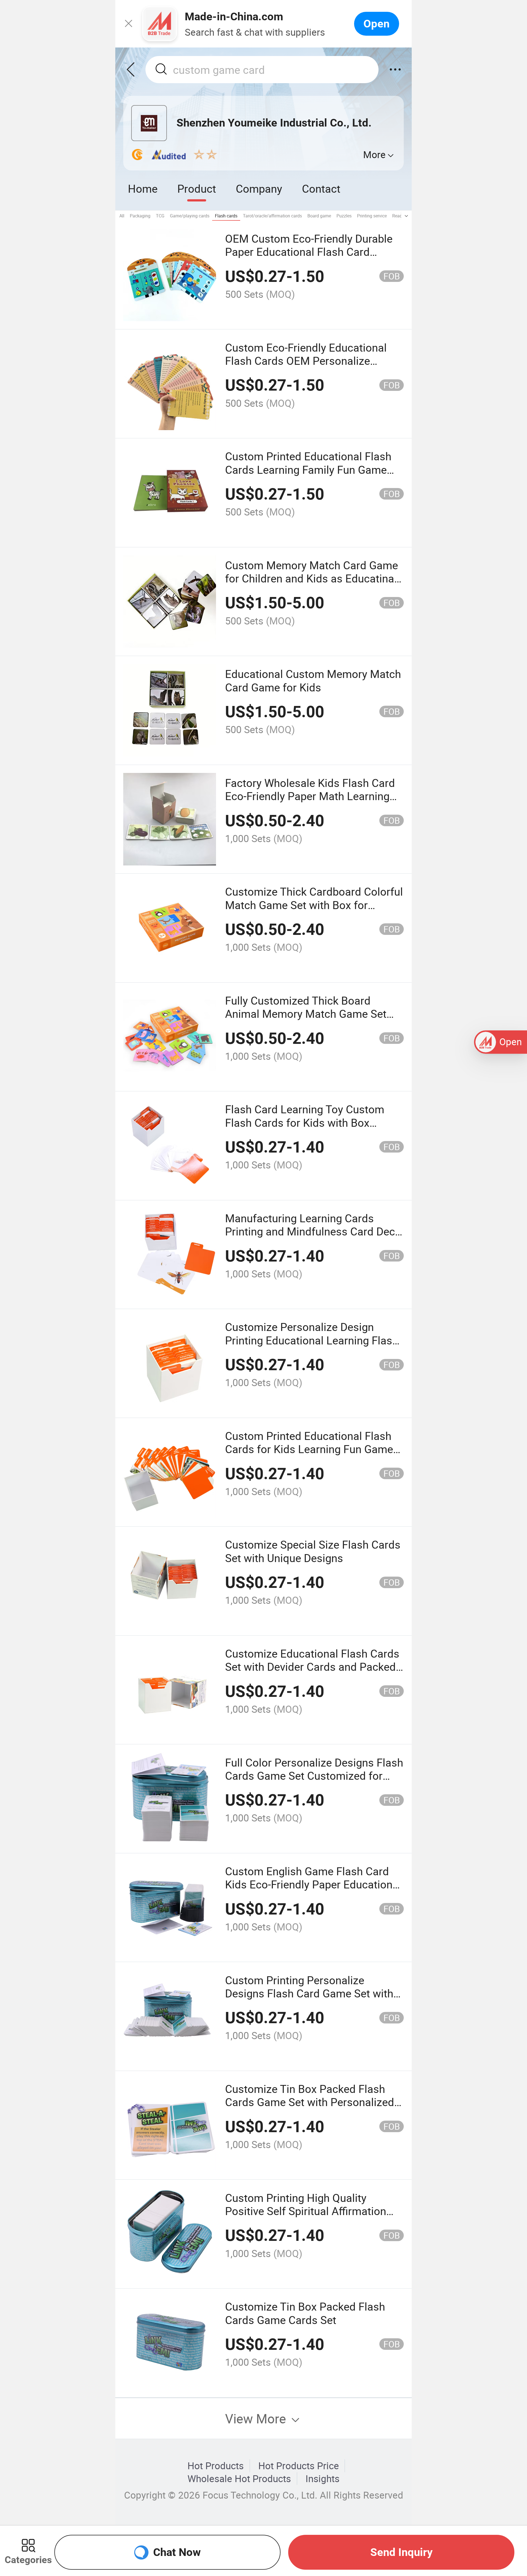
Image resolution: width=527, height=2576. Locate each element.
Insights (323, 2479)
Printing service (372, 216)
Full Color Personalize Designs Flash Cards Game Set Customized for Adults (314, 1776)
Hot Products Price (299, 2466)
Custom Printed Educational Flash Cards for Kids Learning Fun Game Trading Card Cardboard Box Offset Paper (311, 1456)
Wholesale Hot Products (239, 2479)
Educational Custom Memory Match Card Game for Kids (313, 680)
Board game (319, 216)
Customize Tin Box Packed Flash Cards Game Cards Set (305, 2313)
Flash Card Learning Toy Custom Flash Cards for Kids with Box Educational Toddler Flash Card (305, 1122)
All (122, 216)
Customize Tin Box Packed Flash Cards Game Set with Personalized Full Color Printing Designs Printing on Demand (310, 2109)
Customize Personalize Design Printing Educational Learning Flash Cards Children (312, 1340)
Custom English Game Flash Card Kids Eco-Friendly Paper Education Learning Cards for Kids (309, 1884)
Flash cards (226, 216)
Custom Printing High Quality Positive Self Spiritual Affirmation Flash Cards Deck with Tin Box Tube (312, 2211)
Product (197, 188)
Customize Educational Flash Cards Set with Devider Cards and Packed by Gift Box (312, 1667)
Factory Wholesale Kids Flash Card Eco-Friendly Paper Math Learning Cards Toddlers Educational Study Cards (310, 803)
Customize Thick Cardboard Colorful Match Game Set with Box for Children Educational (314, 905)
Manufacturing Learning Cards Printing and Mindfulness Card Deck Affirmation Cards (313, 1231)
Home (143, 188)
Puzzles (344, 216)
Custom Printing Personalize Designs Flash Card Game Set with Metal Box (309, 1993)
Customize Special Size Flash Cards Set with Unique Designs (313, 1551)
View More (257, 2418)
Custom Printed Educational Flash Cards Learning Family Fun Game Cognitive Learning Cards (308, 469)
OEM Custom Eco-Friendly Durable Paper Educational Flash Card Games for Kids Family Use (309, 252)
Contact (321, 188)
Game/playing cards (190, 216)
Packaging (140, 216)
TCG (160, 216)
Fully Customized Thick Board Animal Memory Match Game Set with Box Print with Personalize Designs (306, 1020)
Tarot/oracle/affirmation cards (272, 216)
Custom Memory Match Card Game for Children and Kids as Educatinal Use (312, 578)
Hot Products (216, 2466)
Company (259, 188)
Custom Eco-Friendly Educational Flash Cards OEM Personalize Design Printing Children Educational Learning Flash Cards (314, 367)
